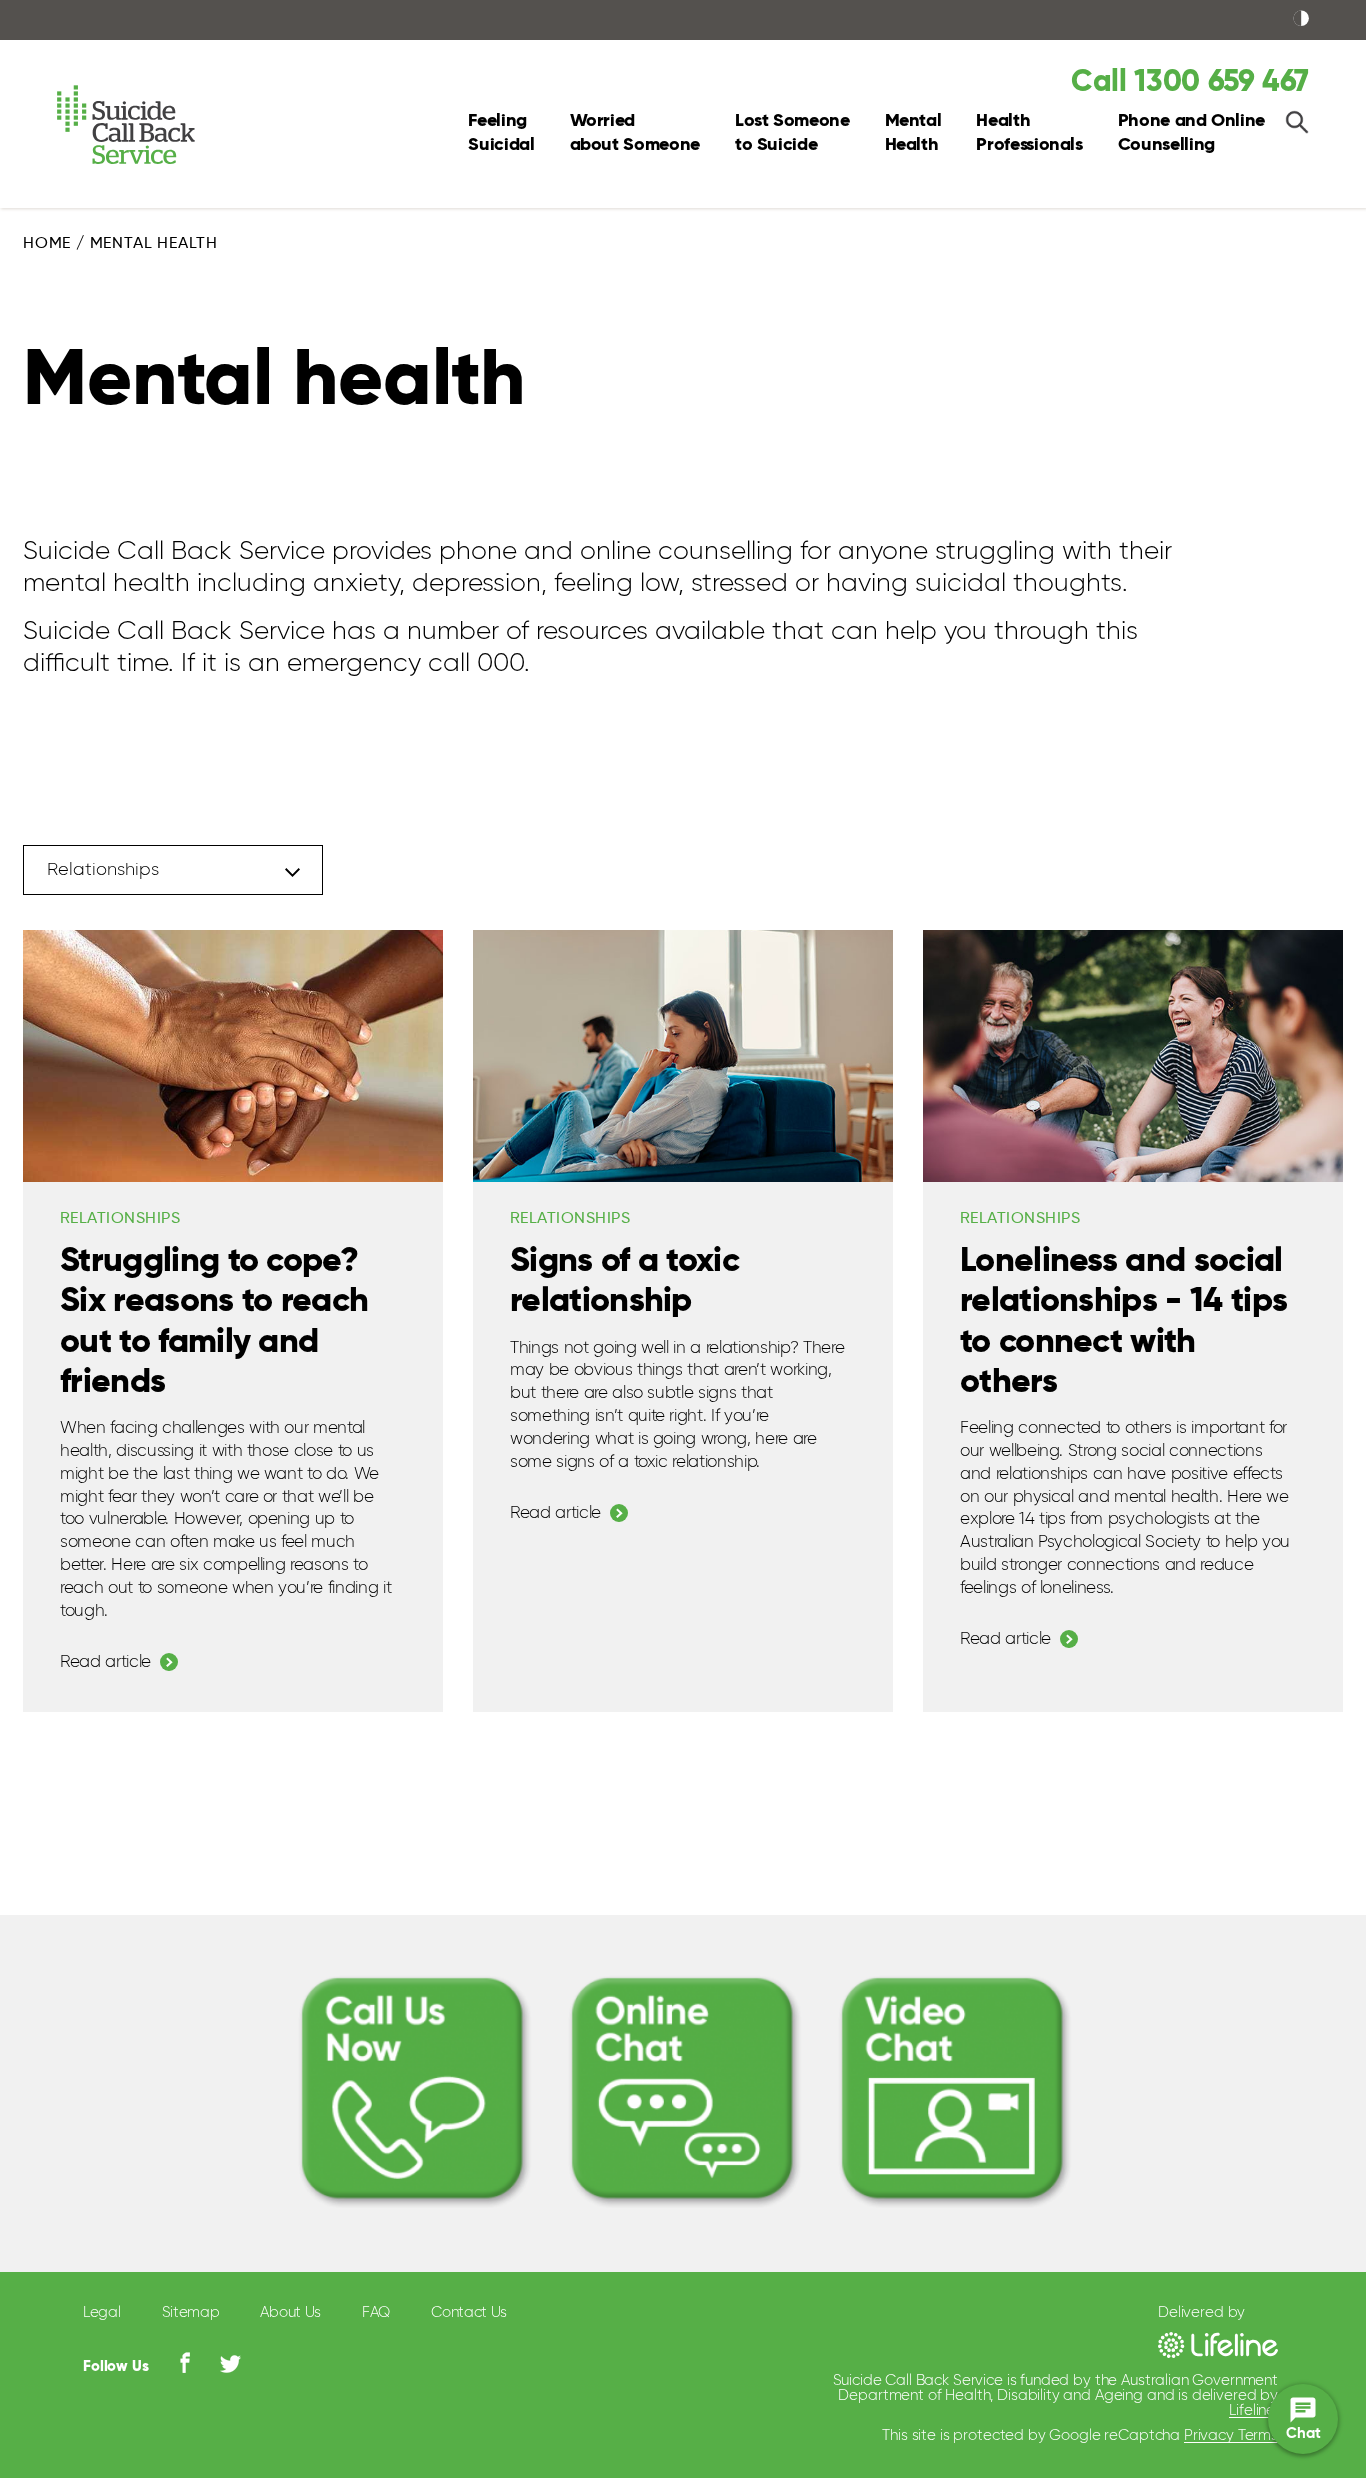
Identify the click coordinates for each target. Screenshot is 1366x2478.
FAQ (376, 2312)
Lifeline (1252, 2410)
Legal (102, 2312)
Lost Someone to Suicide (792, 133)
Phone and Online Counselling (1191, 133)
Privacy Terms (1231, 2435)
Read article (105, 1662)
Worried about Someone (635, 133)
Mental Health (913, 133)
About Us (290, 2312)
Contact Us (469, 2312)
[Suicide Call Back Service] (146, 125)
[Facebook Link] (185, 2362)
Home (47, 244)
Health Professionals (1029, 133)
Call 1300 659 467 (1190, 83)
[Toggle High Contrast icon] (1301, 20)
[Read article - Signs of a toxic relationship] (683, 1056)
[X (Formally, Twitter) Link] (230, 2364)
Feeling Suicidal (501, 133)
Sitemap (191, 2312)
